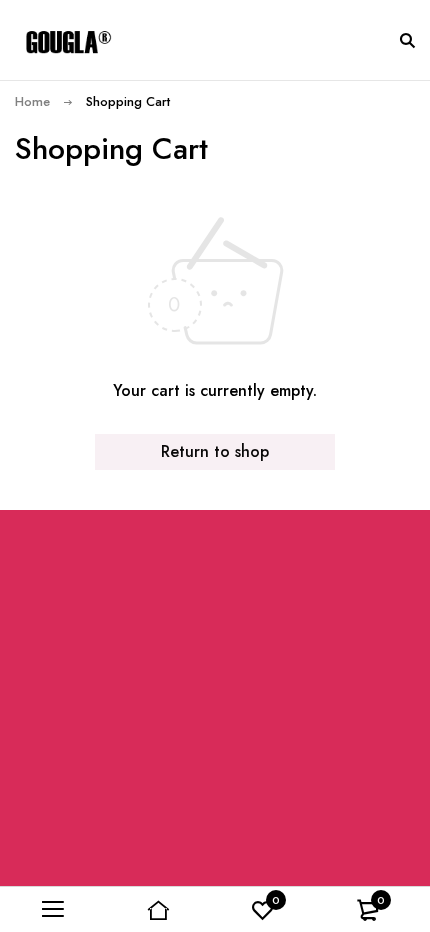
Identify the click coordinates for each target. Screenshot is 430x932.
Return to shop (215, 451)
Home (32, 101)
